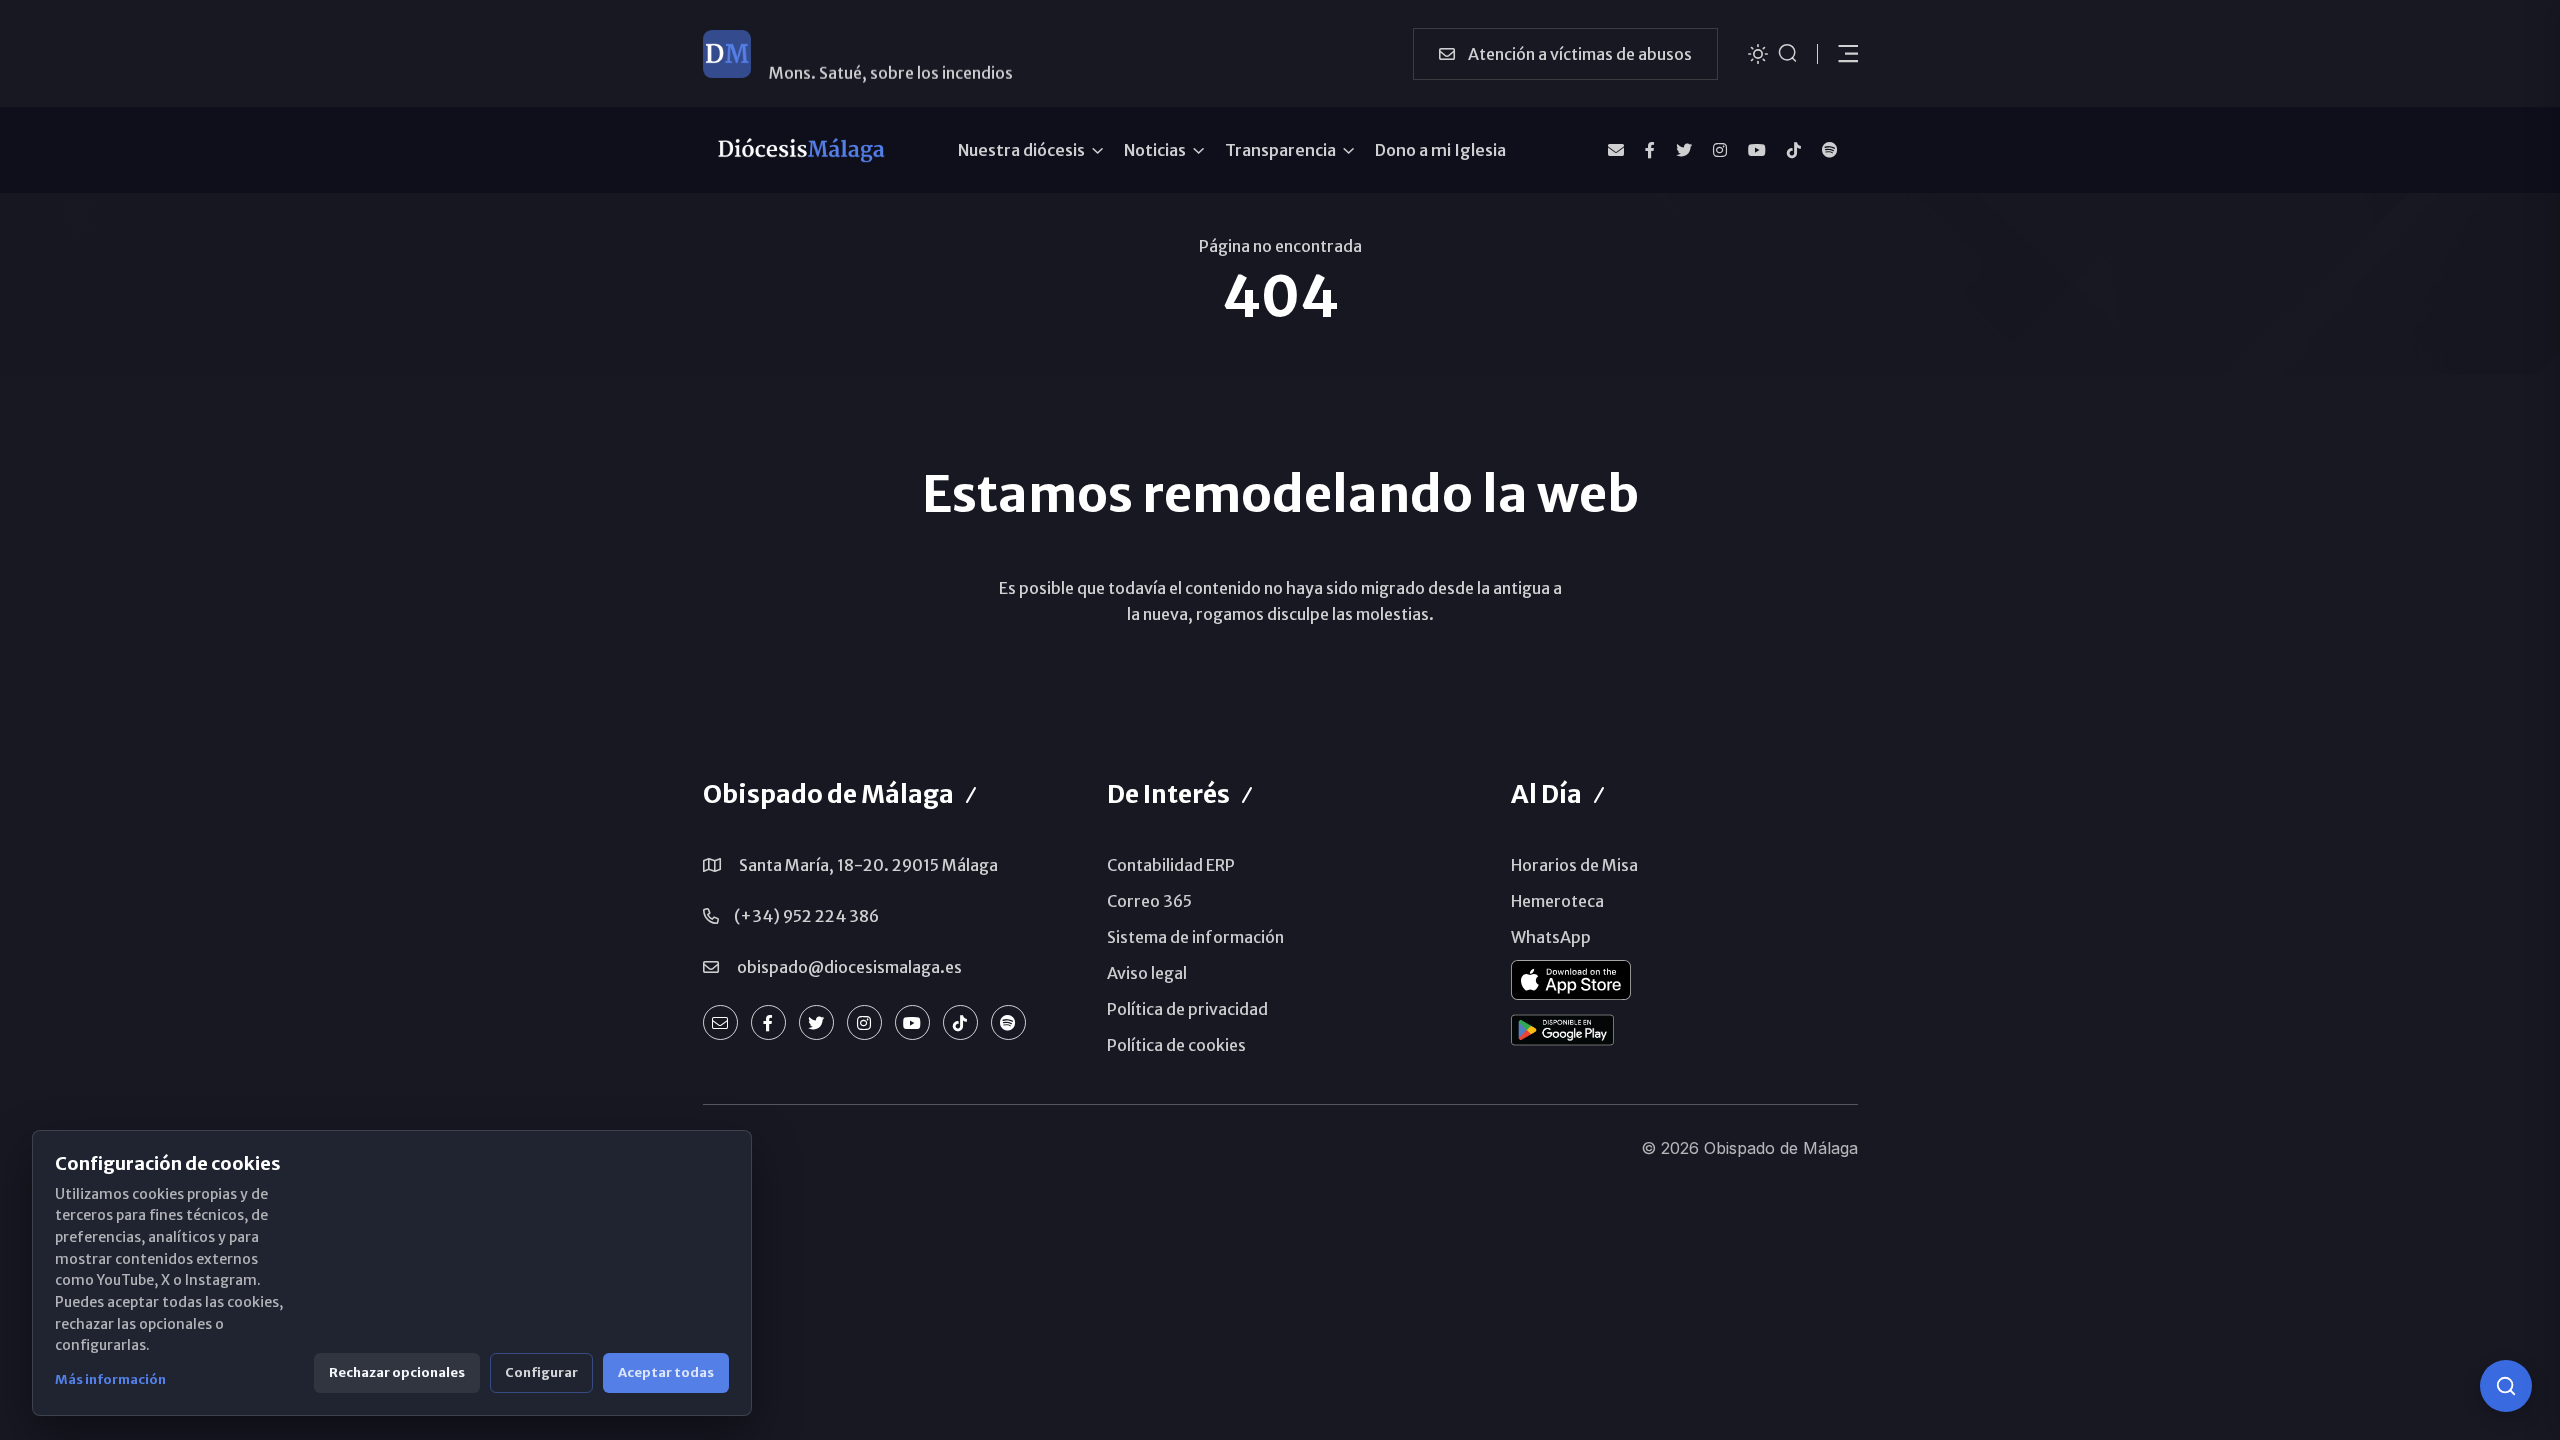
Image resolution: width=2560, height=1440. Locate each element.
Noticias (1155, 150)
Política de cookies (1176, 1045)
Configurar (541, 1372)
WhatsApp (1551, 937)
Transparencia (1280, 150)
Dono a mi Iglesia (1440, 150)
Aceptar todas (666, 1372)
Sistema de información (1195, 937)
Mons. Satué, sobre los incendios (891, 53)
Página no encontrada (1280, 246)
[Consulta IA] (2506, 1386)
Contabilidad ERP (1171, 865)
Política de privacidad (1187, 1009)
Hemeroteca (1557, 901)
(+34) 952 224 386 (806, 916)
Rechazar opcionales (397, 1372)
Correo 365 (1149, 901)
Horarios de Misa (1574, 865)
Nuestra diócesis (1021, 150)
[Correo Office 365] (1616, 150)
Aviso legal (1147, 973)
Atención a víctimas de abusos (1578, 54)
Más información (110, 1379)
